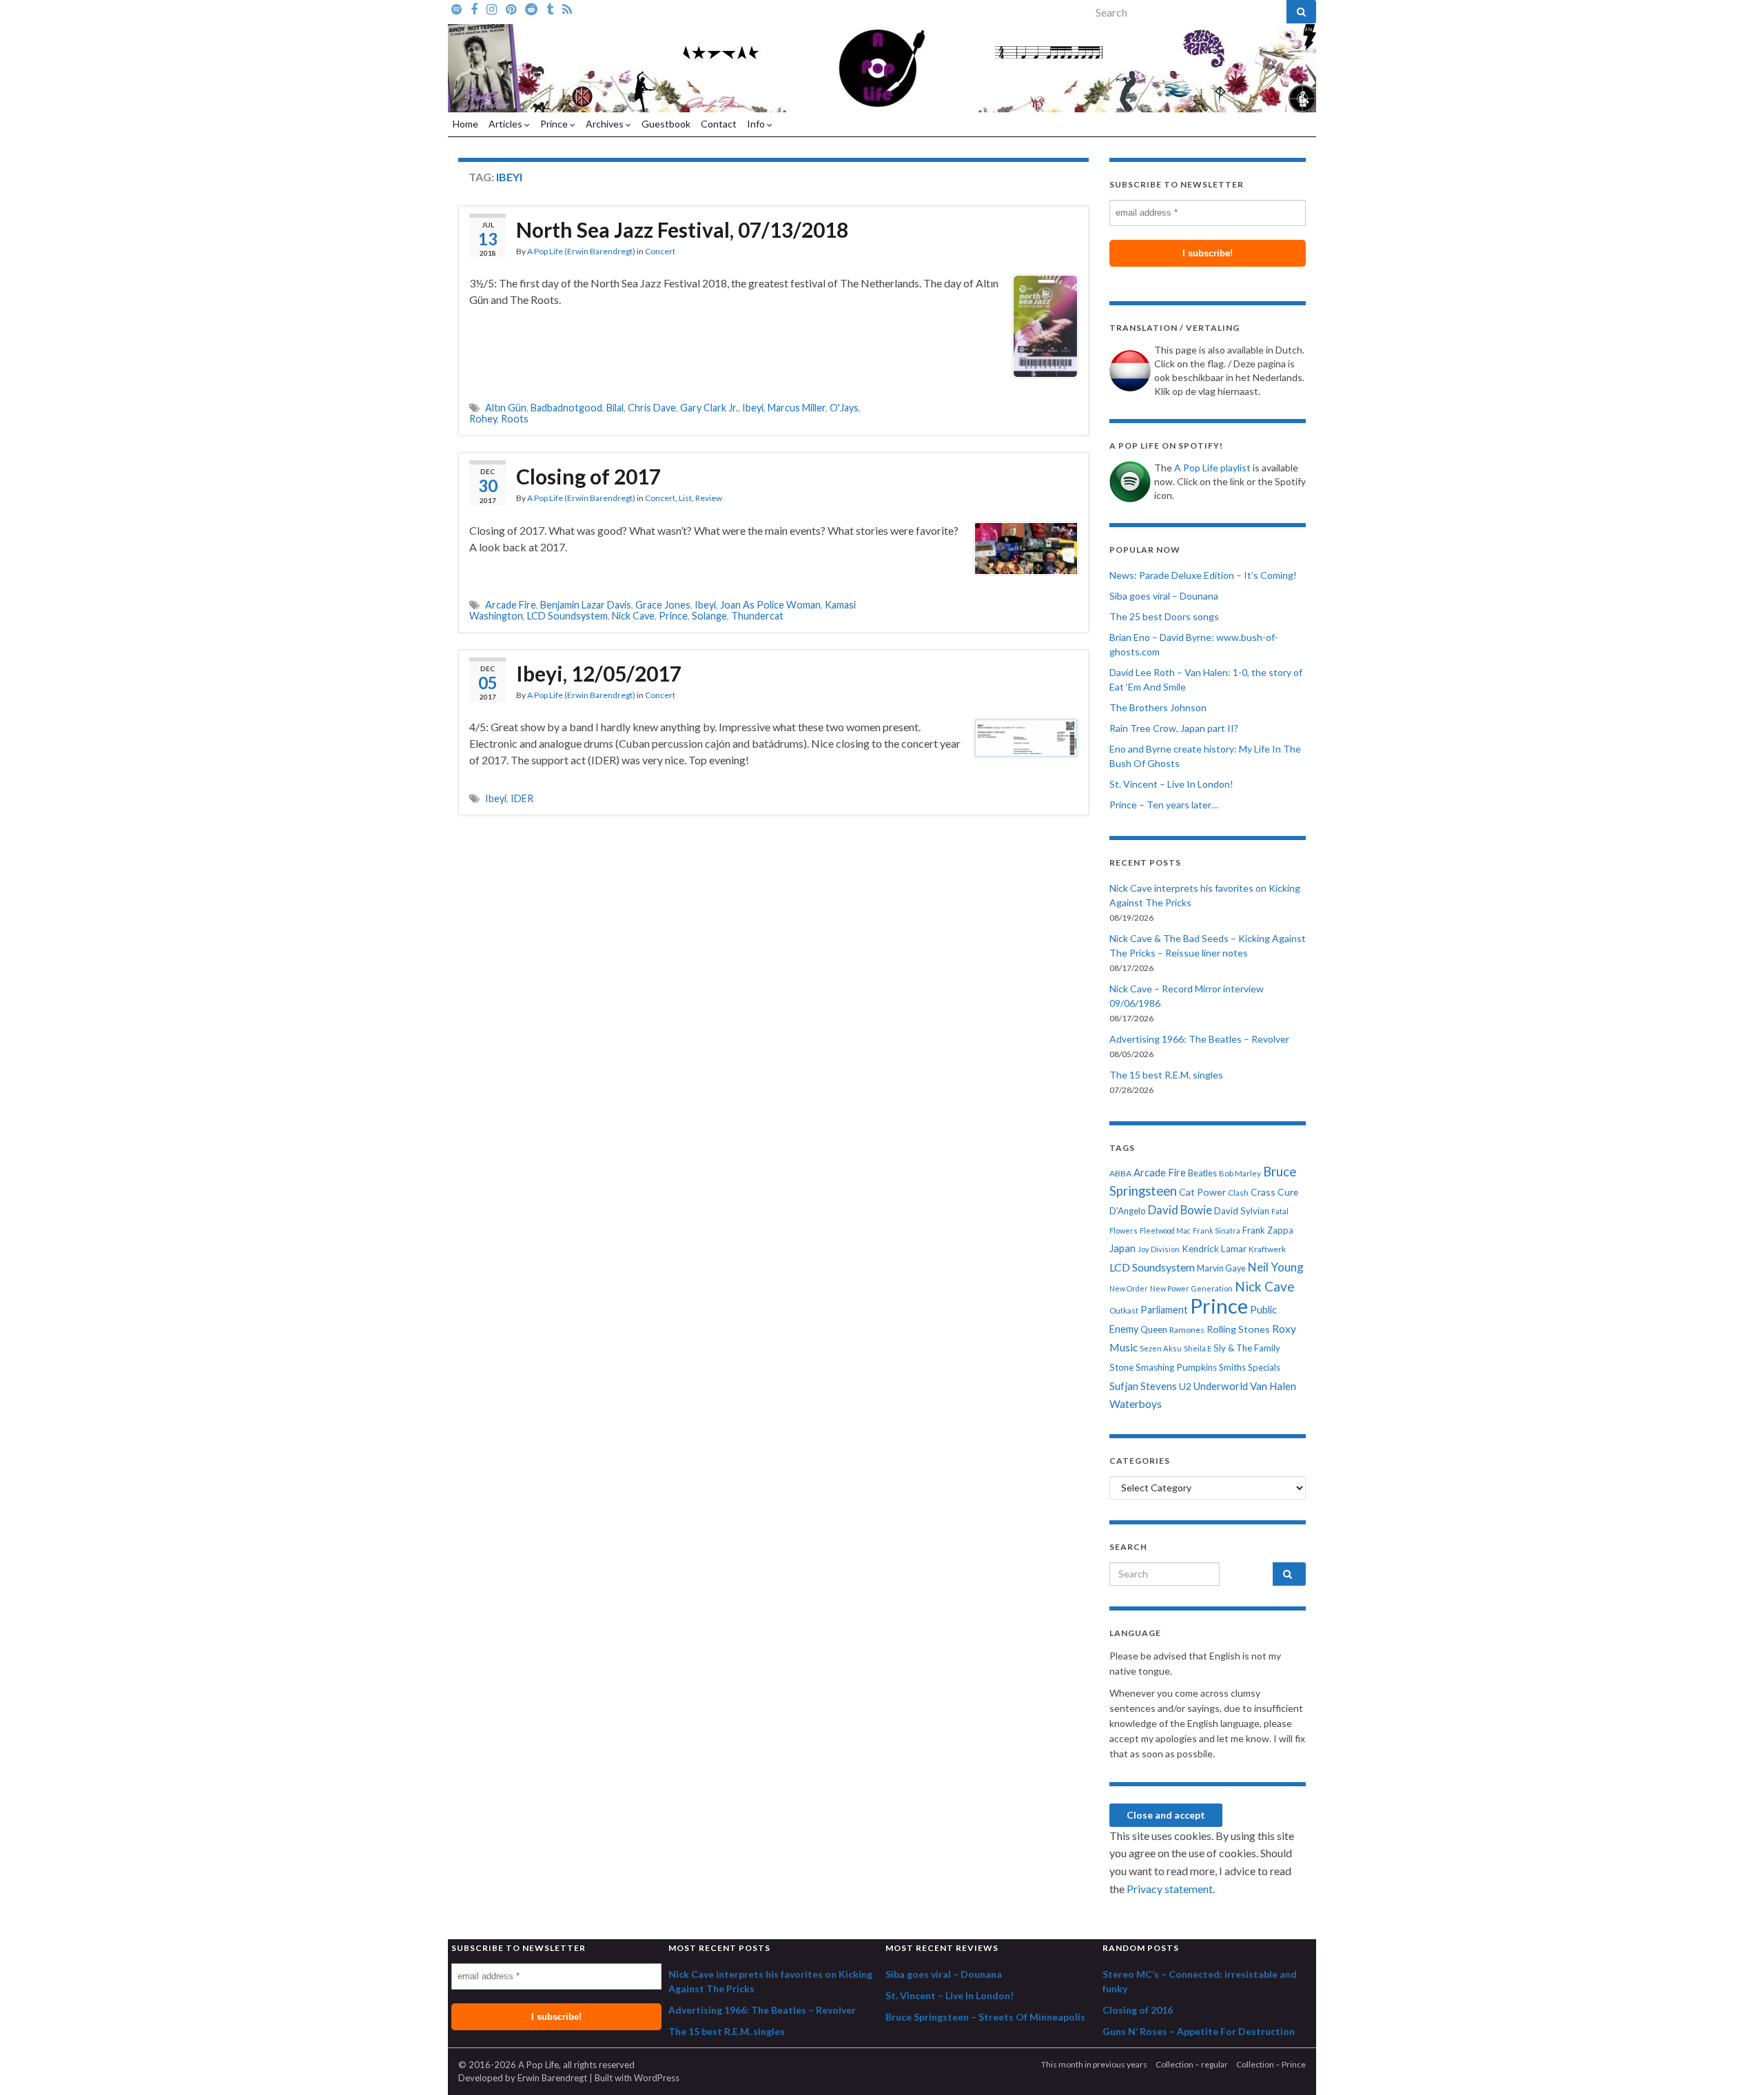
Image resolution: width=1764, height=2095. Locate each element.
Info (757, 124)
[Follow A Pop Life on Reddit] (531, 8)
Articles (506, 124)
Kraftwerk (1267, 1249)
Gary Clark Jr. (709, 408)
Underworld (1221, 1386)
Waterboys (1136, 1404)
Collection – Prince (1271, 2064)
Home (465, 124)
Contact (719, 124)
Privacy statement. (1171, 1889)
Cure (1288, 1192)
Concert (660, 251)
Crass (1263, 1192)
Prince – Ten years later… (1164, 805)
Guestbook (666, 124)
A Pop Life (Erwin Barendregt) (581, 251)
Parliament (1164, 1310)
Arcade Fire (511, 605)
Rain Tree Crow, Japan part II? (1174, 728)
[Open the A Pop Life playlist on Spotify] (457, 8)
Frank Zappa (1268, 1230)
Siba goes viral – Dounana (1164, 596)
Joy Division (1159, 1249)
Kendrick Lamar (1214, 1249)
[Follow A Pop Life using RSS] (567, 8)
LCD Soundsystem (567, 616)
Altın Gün (506, 408)
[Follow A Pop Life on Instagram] (492, 8)
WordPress (657, 2078)
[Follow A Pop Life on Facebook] (474, 8)
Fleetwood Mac (1165, 1230)
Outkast (1124, 1310)
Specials (1264, 1367)
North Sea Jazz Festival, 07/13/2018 (682, 229)
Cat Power (1202, 1192)
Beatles (1202, 1173)
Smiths (1232, 1367)
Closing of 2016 (1138, 2010)
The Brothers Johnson (1158, 707)
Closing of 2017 (588, 476)
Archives (606, 124)
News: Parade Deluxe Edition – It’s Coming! (1203, 575)
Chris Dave (652, 408)
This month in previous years (1094, 2064)
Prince (555, 124)
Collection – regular (1192, 2064)
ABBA (1120, 1173)
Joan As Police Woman (770, 605)
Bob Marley (1240, 1173)
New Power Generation (1191, 1288)
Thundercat (757, 616)
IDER (522, 798)
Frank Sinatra (1217, 1230)
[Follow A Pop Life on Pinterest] (511, 8)
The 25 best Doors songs (1164, 616)
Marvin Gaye (1221, 1268)
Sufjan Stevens (1143, 1386)
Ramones (1187, 1330)
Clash (1238, 1193)
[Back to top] (1733, 2064)
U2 (1185, 1386)
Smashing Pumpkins (1176, 1367)
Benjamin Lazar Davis (586, 605)
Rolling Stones (1238, 1329)
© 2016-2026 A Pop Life (509, 2065)
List (685, 498)
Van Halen (1273, 1386)
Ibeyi (753, 408)
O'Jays (844, 408)
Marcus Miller (797, 408)
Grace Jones (663, 605)
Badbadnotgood (566, 408)
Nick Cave (633, 616)
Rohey (483, 419)
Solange (709, 616)
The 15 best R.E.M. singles (1166, 1075)
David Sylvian (1242, 1211)
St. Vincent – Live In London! (1171, 784)
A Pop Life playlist (1212, 468)
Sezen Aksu (1161, 1348)
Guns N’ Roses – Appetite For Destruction (1199, 2031)
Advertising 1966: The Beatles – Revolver (1199, 1039)
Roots (515, 419)
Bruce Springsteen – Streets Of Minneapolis (985, 2017)
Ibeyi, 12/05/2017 (599, 673)
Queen (1154, 1329)
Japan (1122, 1248)
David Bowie (1180, 1210)
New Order (1129, 1288)
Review (709, 498)
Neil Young (1276, 1267)
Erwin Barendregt (552, 2078)
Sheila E (1198, 1348)
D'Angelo (1128, 1211)
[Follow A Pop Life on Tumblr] (550, 8)
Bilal (615, 408)
